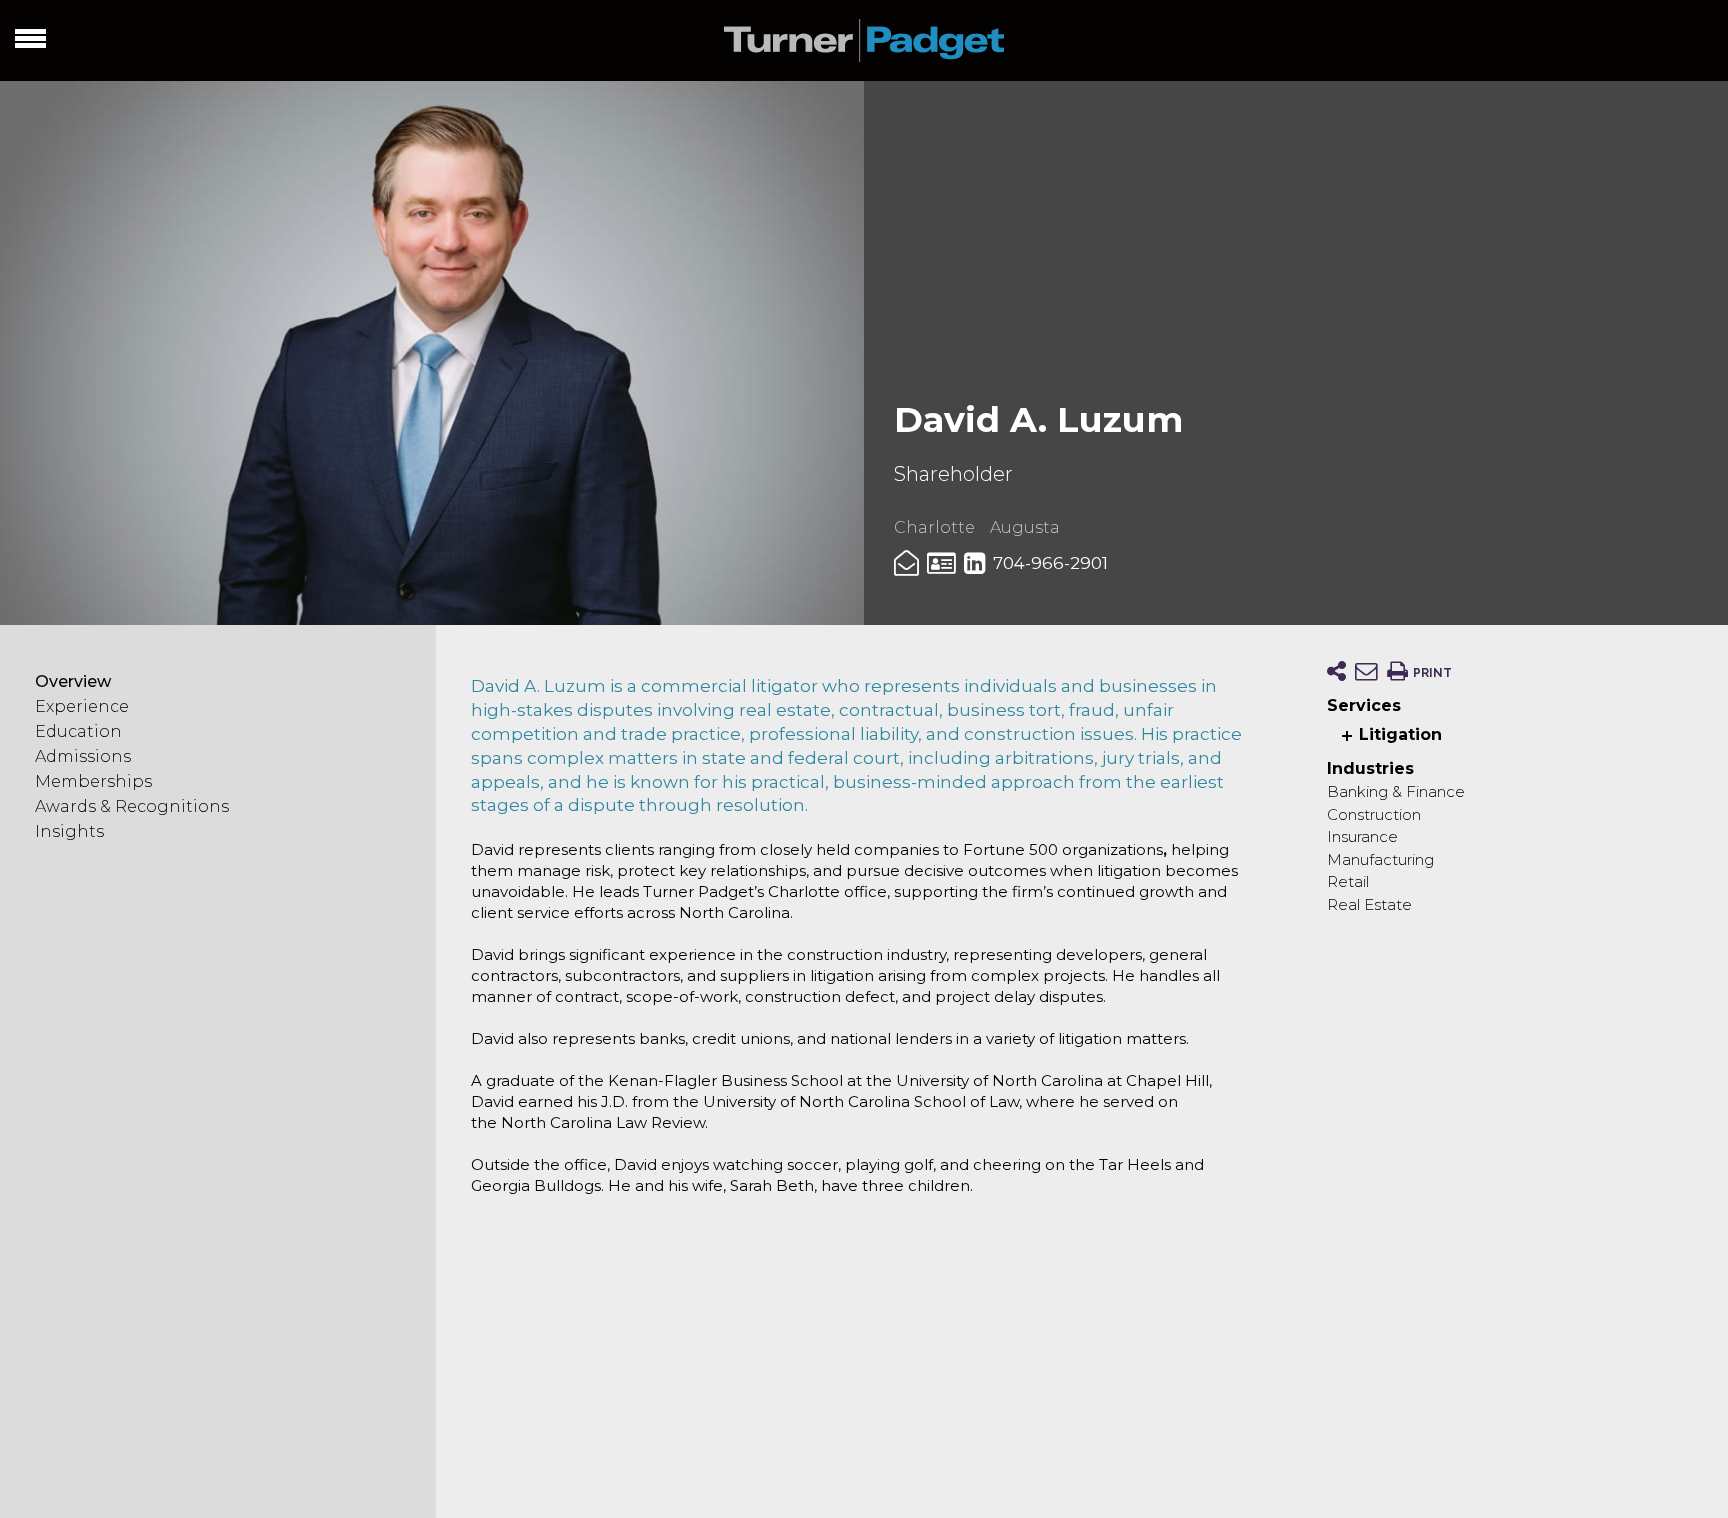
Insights (69, 832)
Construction (1374, 814)
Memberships (93, 782)
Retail (1348, 881)
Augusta (1025, 527)
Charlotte (934, 527)
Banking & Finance (1396, 791)
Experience (82, 707)
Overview (73, 682)
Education (78, 732)
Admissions (83, 757)
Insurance (1362, 836)
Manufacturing (1380, 859)
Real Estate (1369, 904)
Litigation (1400, 734)
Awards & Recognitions (132, 807)
